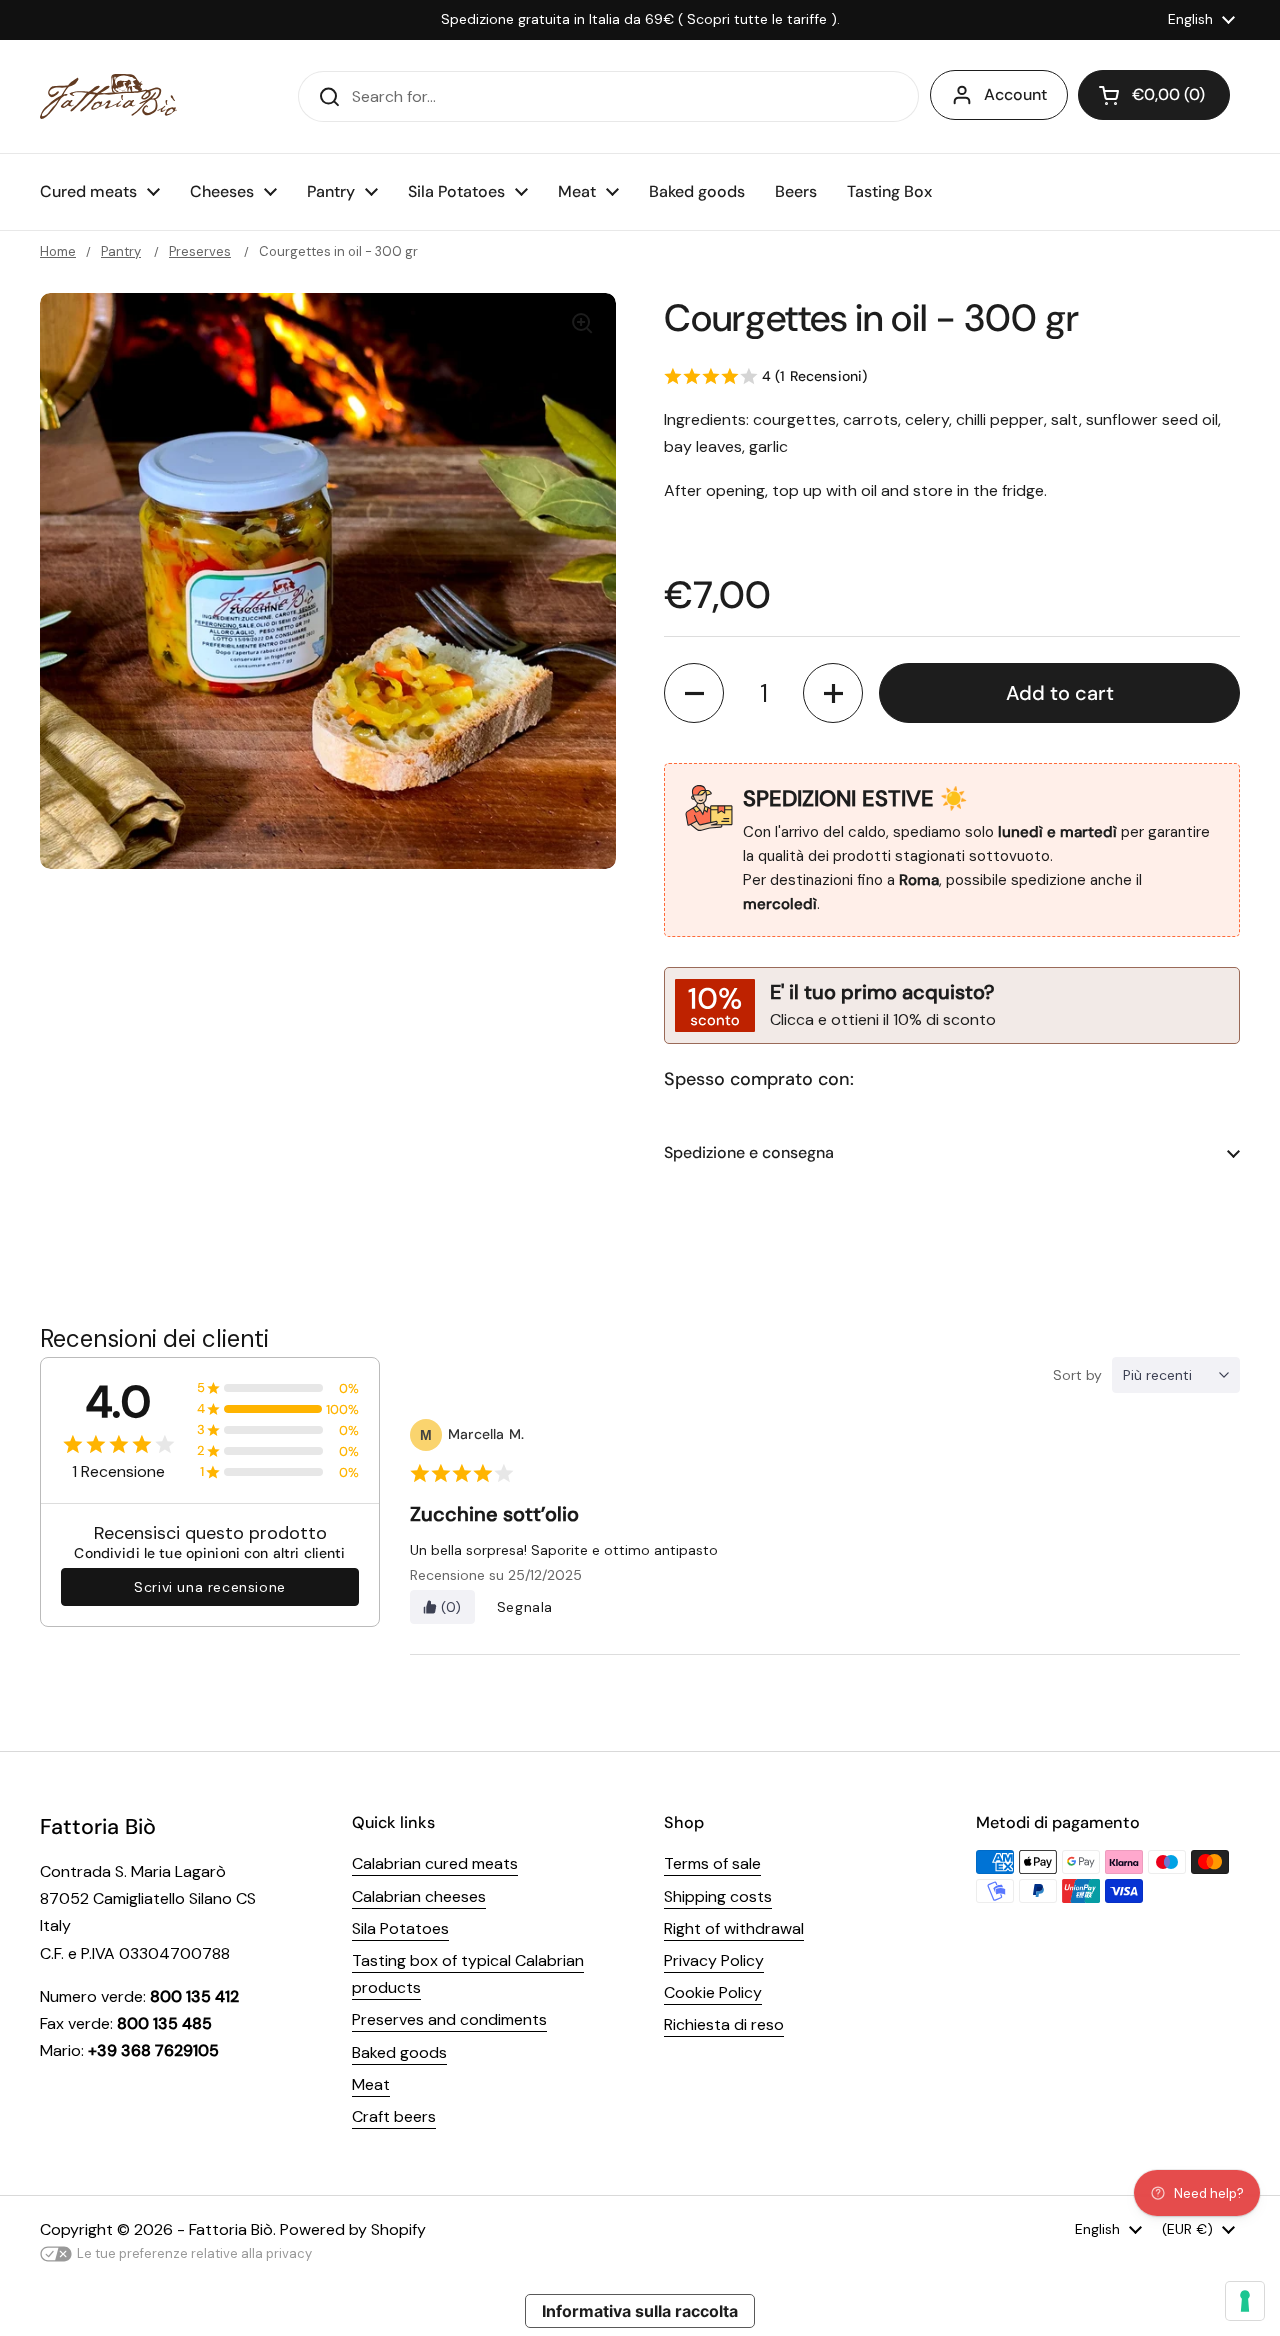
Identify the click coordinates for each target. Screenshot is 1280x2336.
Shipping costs (718, 1896)
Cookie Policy (713, 1992)
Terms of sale (712, 1863)
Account (1015, 94)
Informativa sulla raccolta (640, 2311)
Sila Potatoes (400, 1928)
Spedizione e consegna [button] (749, 1152)
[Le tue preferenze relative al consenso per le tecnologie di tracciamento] (1245, 2301)
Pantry (121, 251)
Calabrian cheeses (419, 1896)
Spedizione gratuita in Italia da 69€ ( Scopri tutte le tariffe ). (640, 19)
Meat (371, 2084)
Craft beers (394, 2116)
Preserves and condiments (449, 2019)
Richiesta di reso (724, 2024)
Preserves (200, 251)
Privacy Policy (714, 1960)
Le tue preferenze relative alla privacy (194, 2253)
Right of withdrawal (734, 1928)
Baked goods (399, 2052)
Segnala (525, 1607)
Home (58, 251)
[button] (1154, 95)
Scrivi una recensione (210, 1587)
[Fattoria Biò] (108, 96)
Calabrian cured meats (435, 1863)
